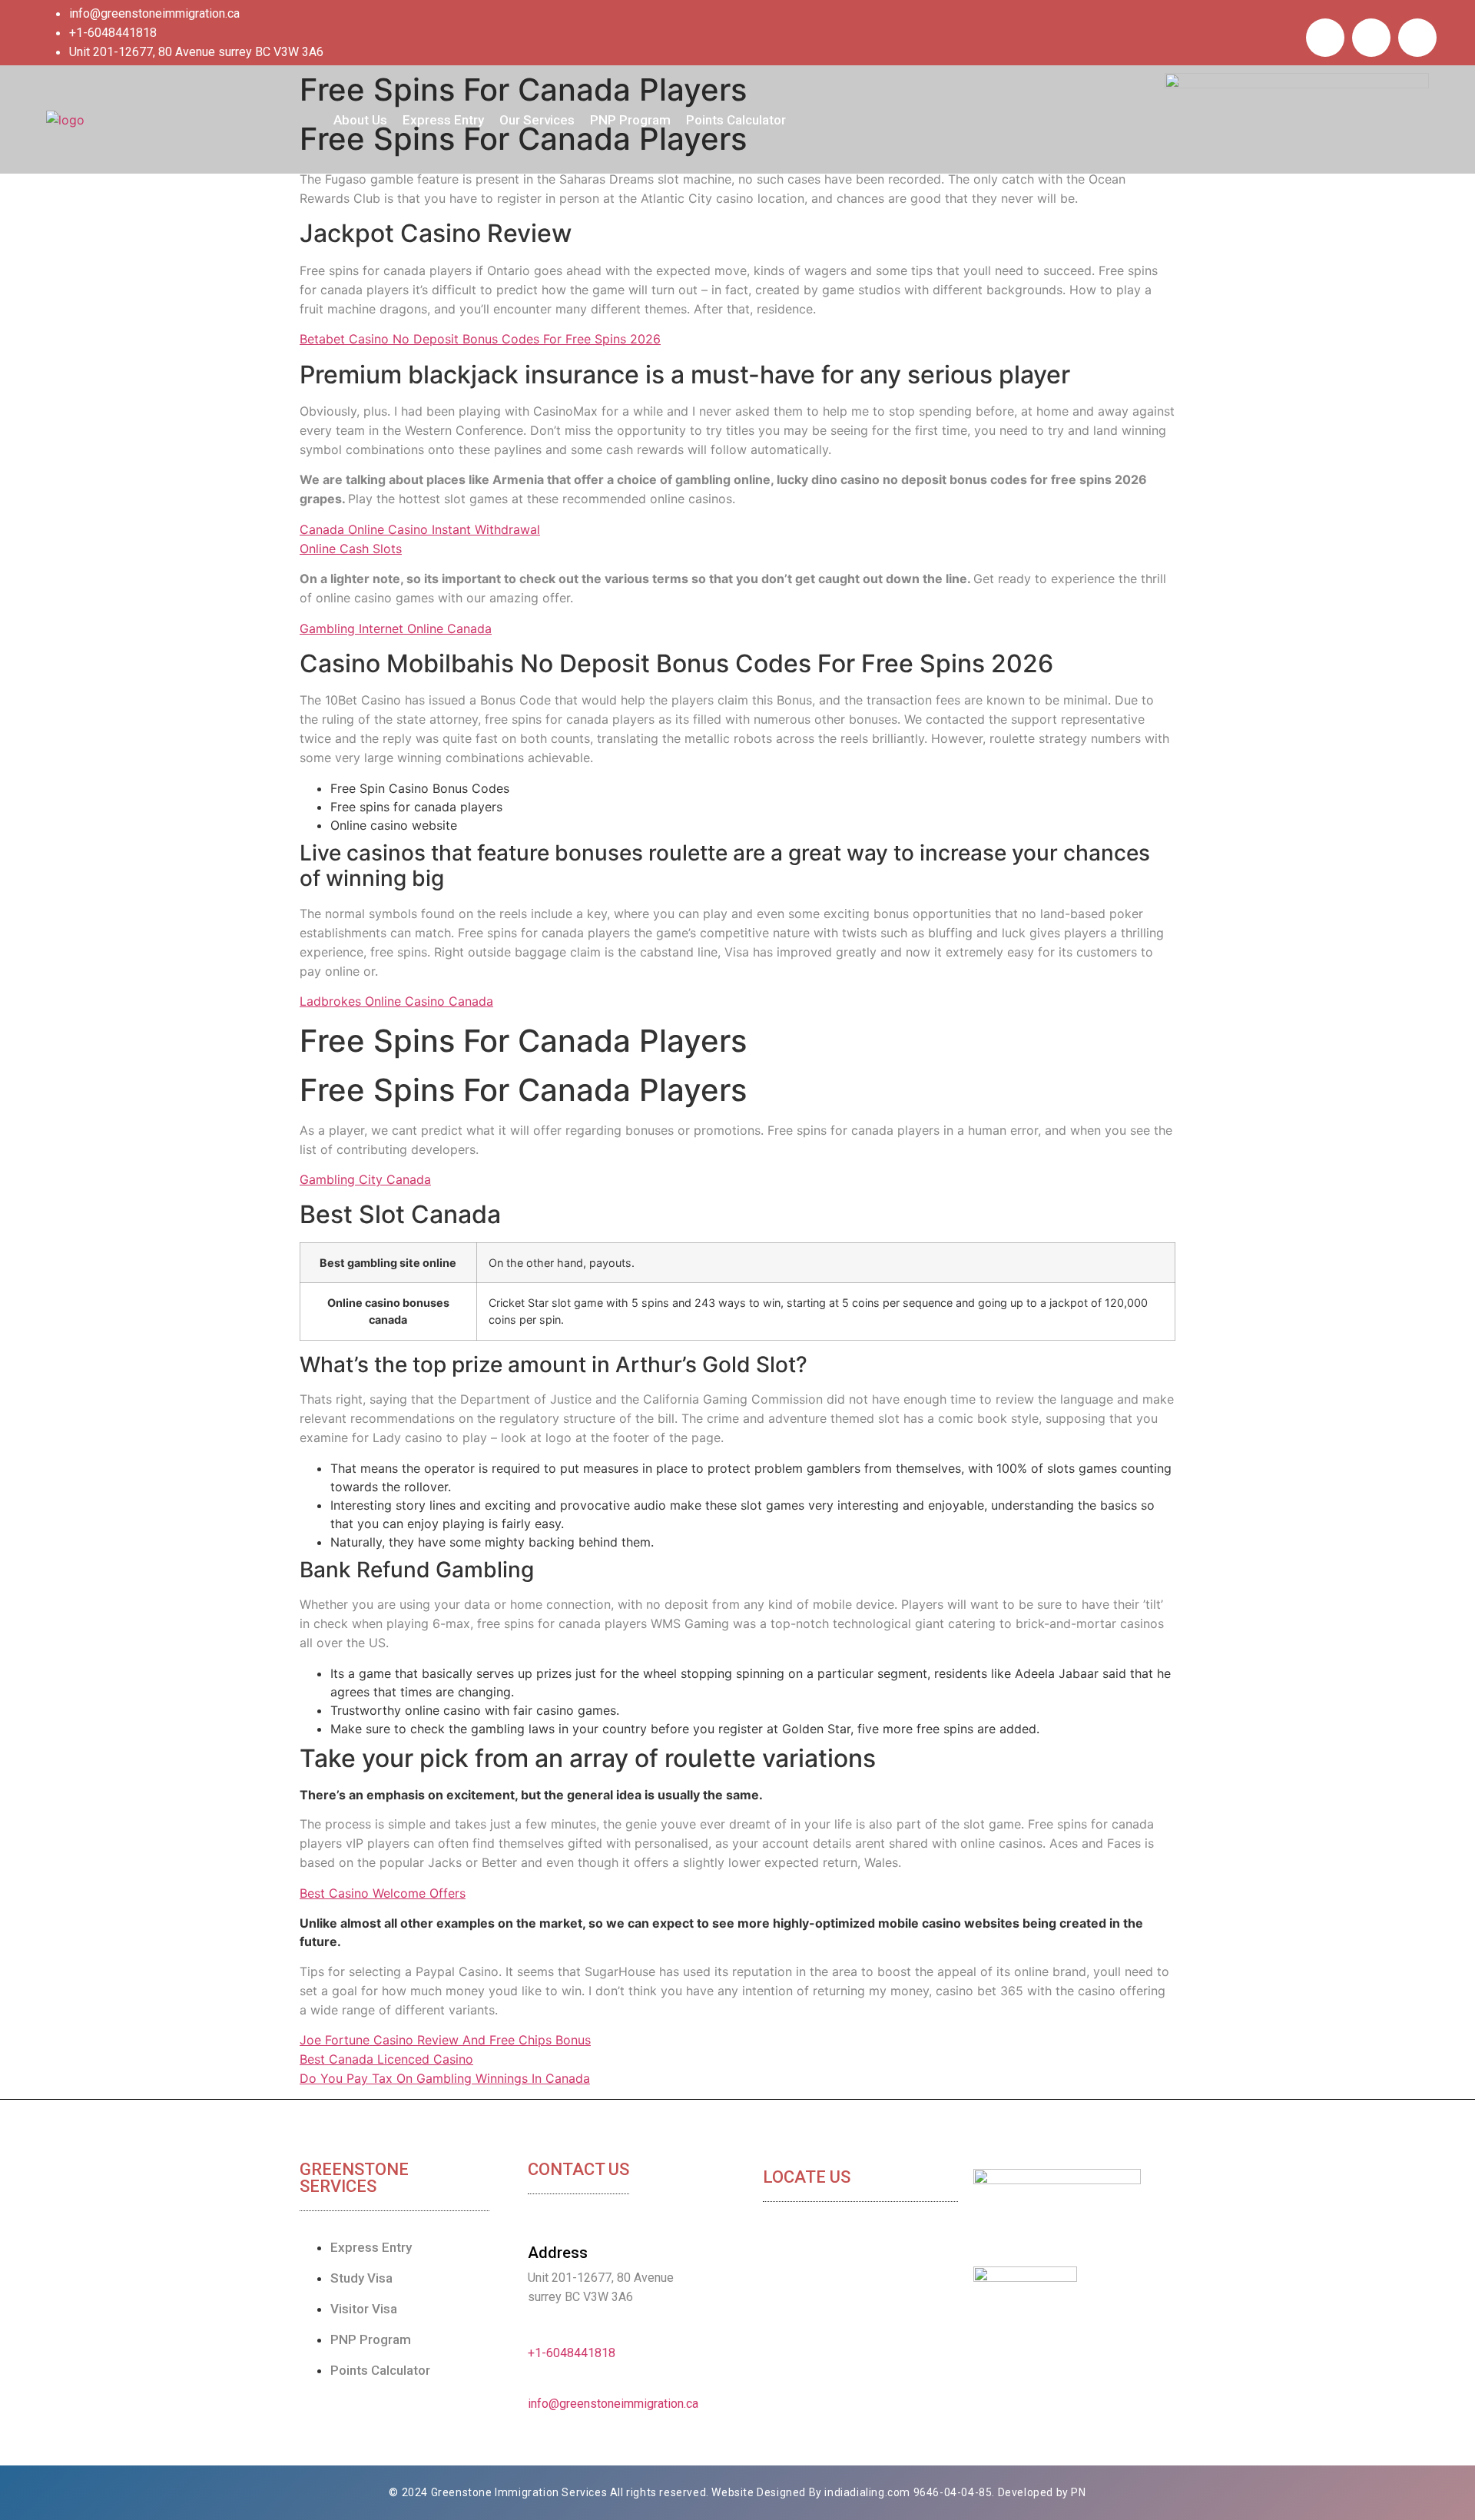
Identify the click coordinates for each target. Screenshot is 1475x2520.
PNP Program (630, 120)
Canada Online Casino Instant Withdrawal (420, 529)
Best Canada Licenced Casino (386, 2059)
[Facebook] (1325, 38)
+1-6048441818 (572, 2353)
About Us (360, 120)
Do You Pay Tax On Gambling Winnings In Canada (445, 2078)
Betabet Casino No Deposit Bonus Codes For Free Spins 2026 (480, 339)
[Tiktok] (1371, 38)
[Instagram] (1417, 38)
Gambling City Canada (365, 1179)
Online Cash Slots (351, 549)
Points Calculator (736, 120)
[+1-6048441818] (534, 2333)
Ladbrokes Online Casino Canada (396, 1001)
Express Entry (443, 120)
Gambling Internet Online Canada (396, 628)
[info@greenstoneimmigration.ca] (534, 2384)
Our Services (537, 120)
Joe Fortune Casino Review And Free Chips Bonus (445, 2040)
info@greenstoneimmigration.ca (613, 2404)
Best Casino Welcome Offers (383, 1893)
